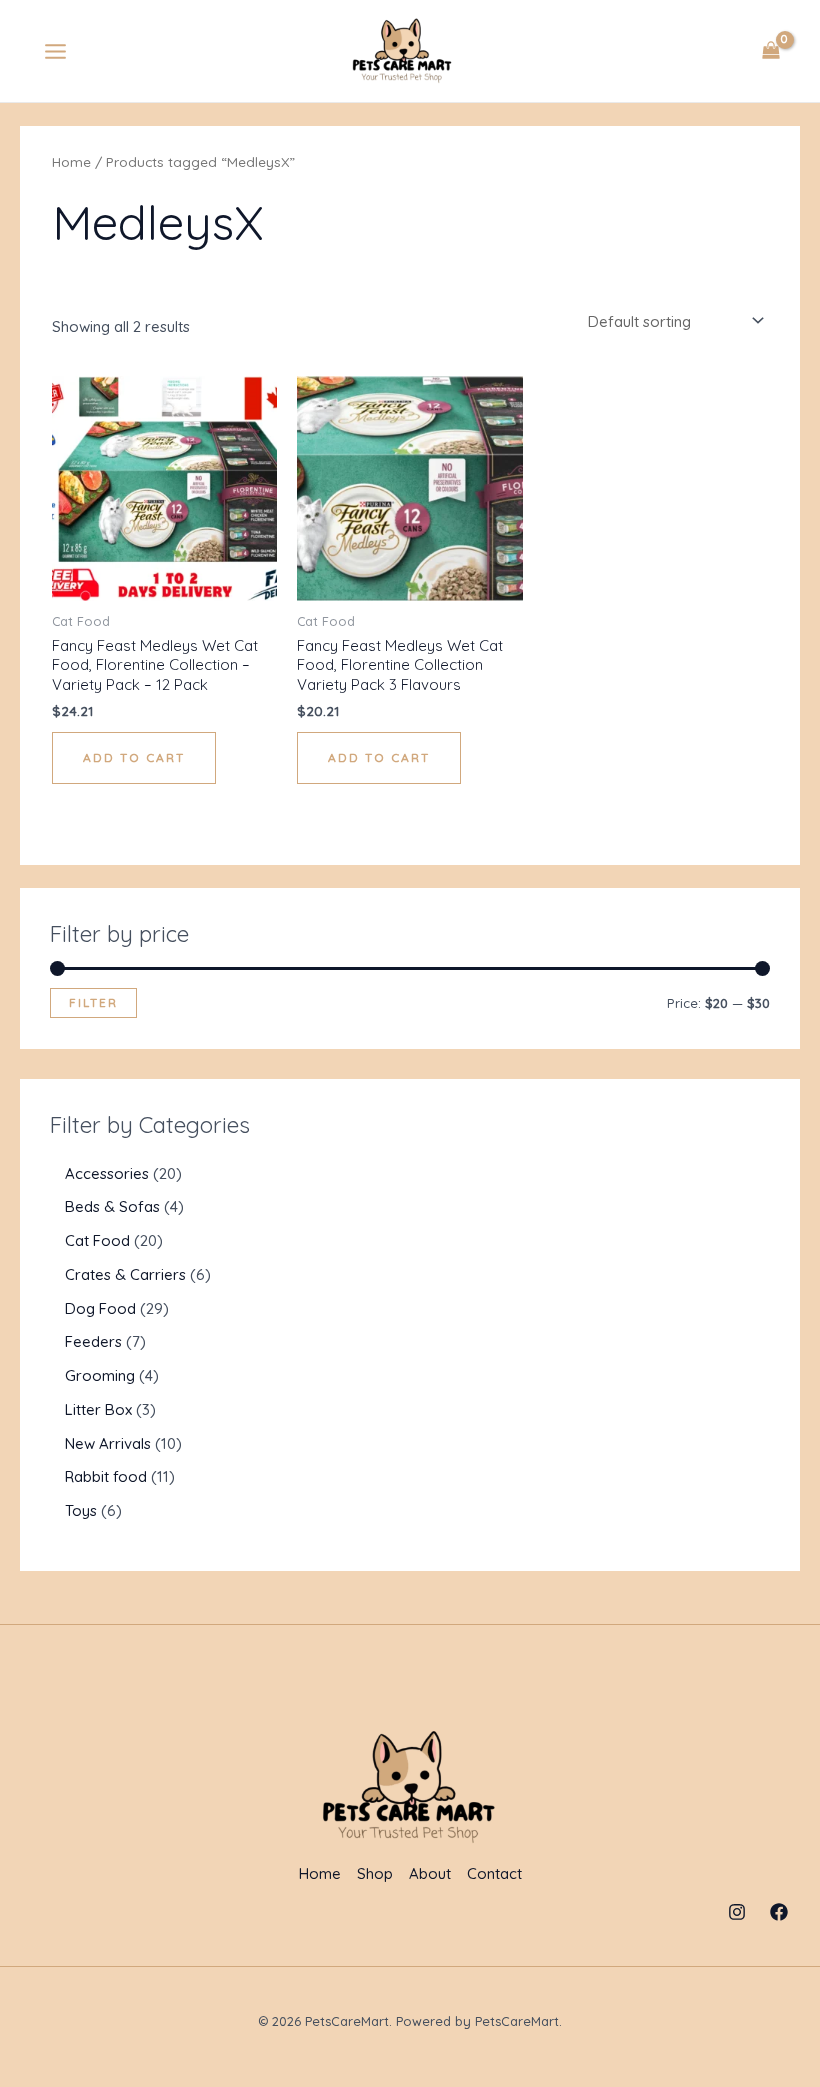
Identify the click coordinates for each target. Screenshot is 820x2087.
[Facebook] (779, 1912)
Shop (375, 1873)
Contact (494, 1873)
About (430, 1873)
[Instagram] (737, 1912)
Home (71, 161)
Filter (93, 1002)
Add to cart (134, 757)
